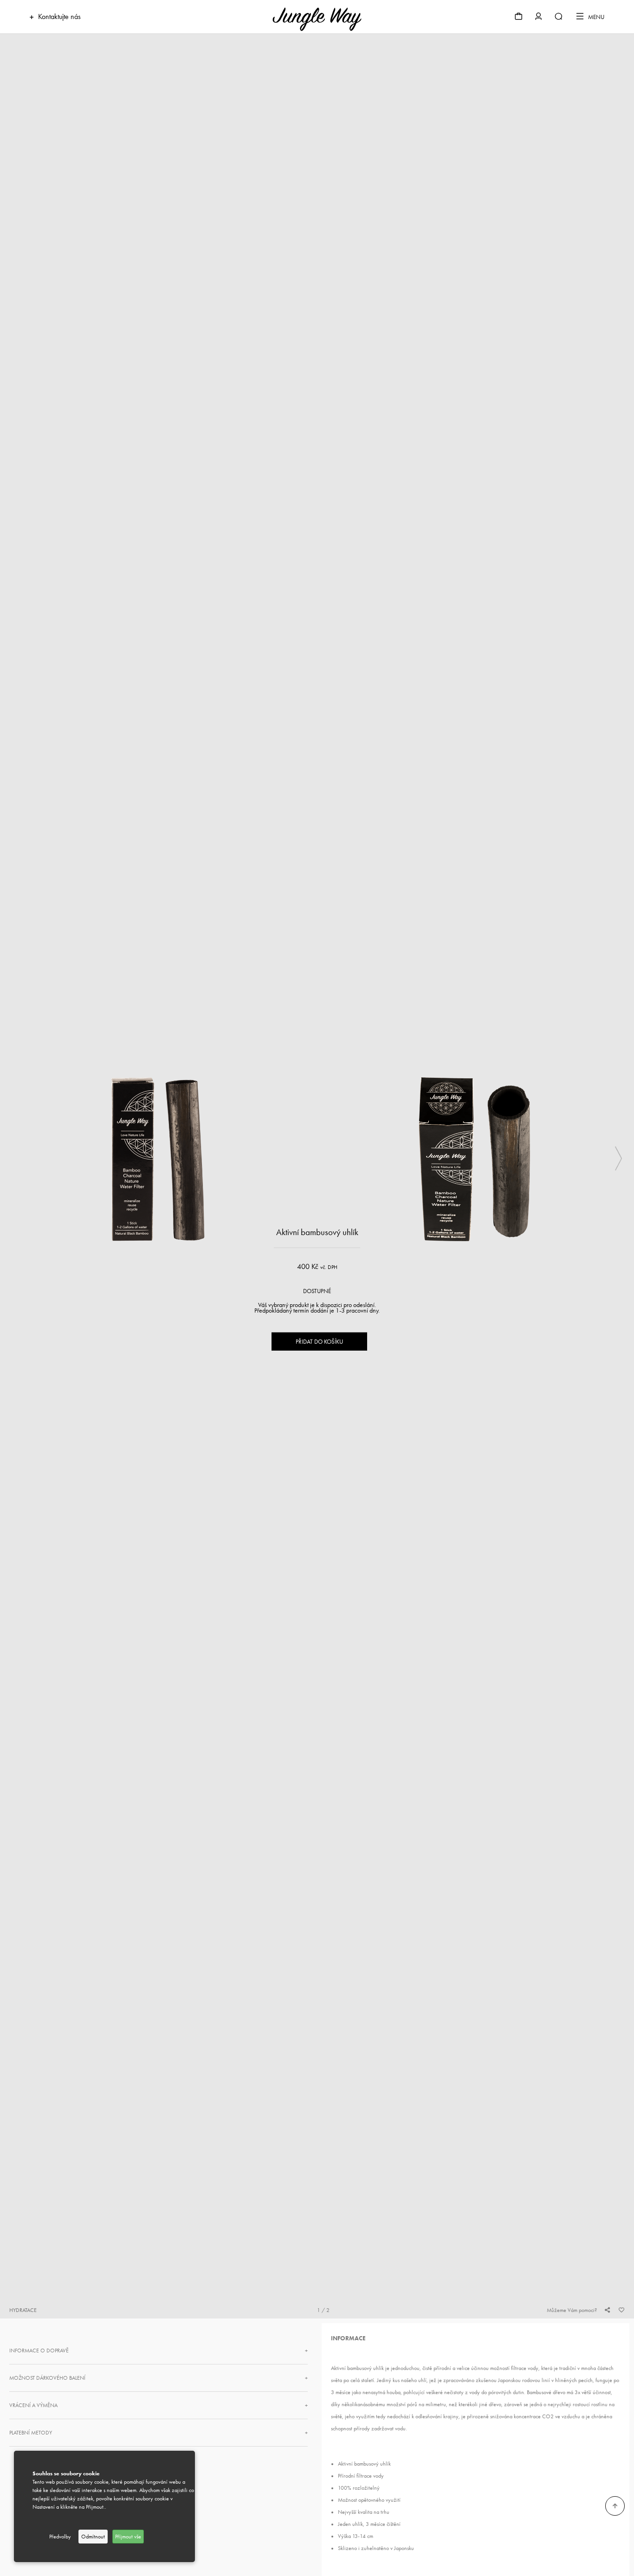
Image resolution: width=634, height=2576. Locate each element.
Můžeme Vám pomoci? (572, 2310)
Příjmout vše (128, 2537)
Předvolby (60, 2537)
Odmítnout (93, 2537)
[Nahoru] (615, 2506)
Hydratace (23, 2310)
